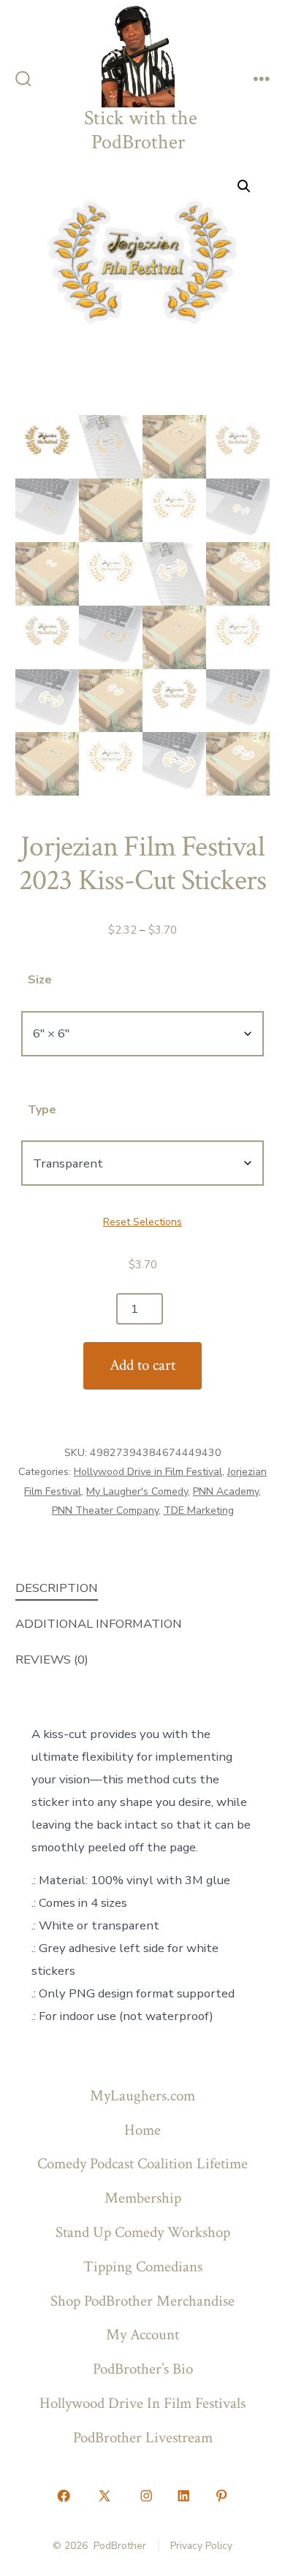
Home (142, 2130)
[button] (244, 186)
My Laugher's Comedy (137, 1491)
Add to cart (142, 1365)
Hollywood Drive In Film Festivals (142, 2403)
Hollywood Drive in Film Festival (148, 1472)
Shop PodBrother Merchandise (142, 2301)
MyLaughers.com (142, 2096)
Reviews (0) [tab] (52, 1659)
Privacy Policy (201, 2546)
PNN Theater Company (105, 1510)
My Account (142, 2335)
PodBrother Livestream (143, 2438)
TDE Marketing (199, 1510)
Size (40, 980)
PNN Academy (226, 1491)
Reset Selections (142, 1222)
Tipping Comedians (143, 2267)
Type (42, 1110)
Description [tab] (57, 1588)
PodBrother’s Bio (143, 2369)
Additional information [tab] (99, 1624)
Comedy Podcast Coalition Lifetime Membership (142, 2181)
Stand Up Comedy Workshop (143, 2232)
